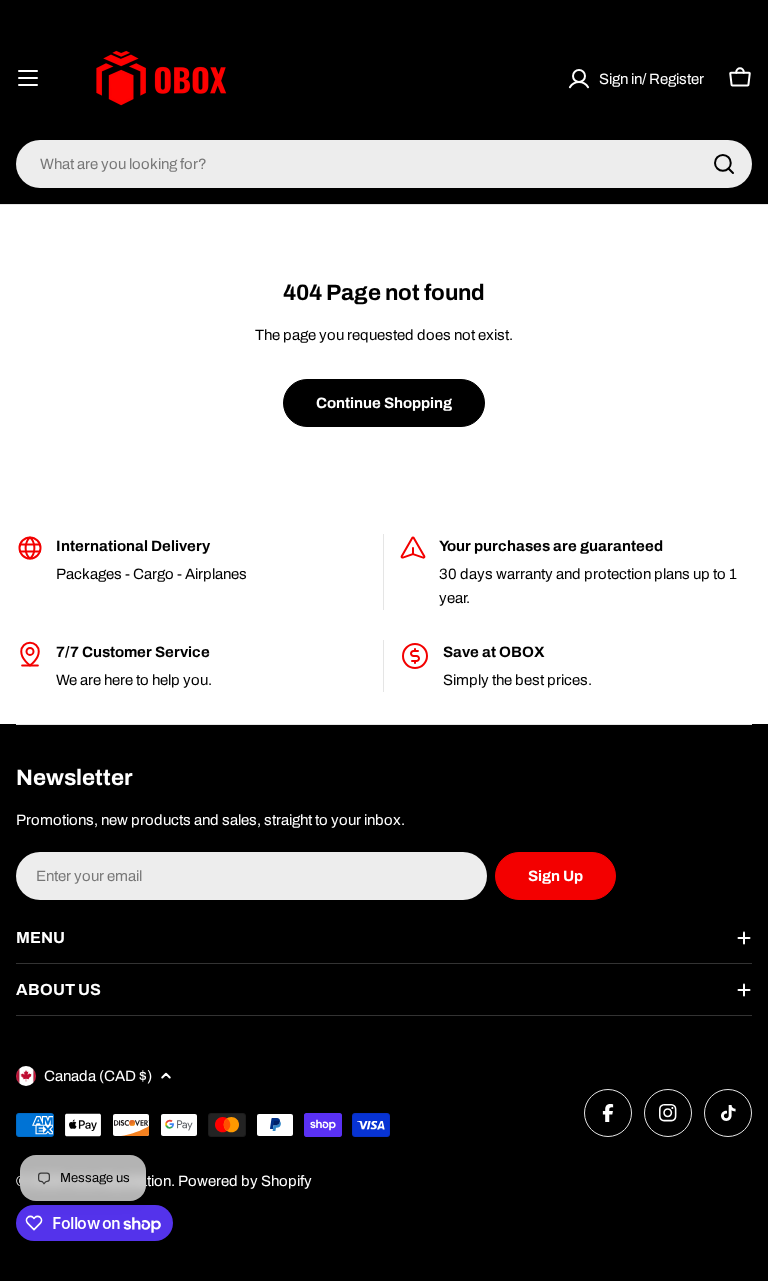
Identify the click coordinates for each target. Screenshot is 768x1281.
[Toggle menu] (28, 78)
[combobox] (384, 164)
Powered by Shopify (245, 1181)
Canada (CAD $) (98, 1076)
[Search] (724, 164)
